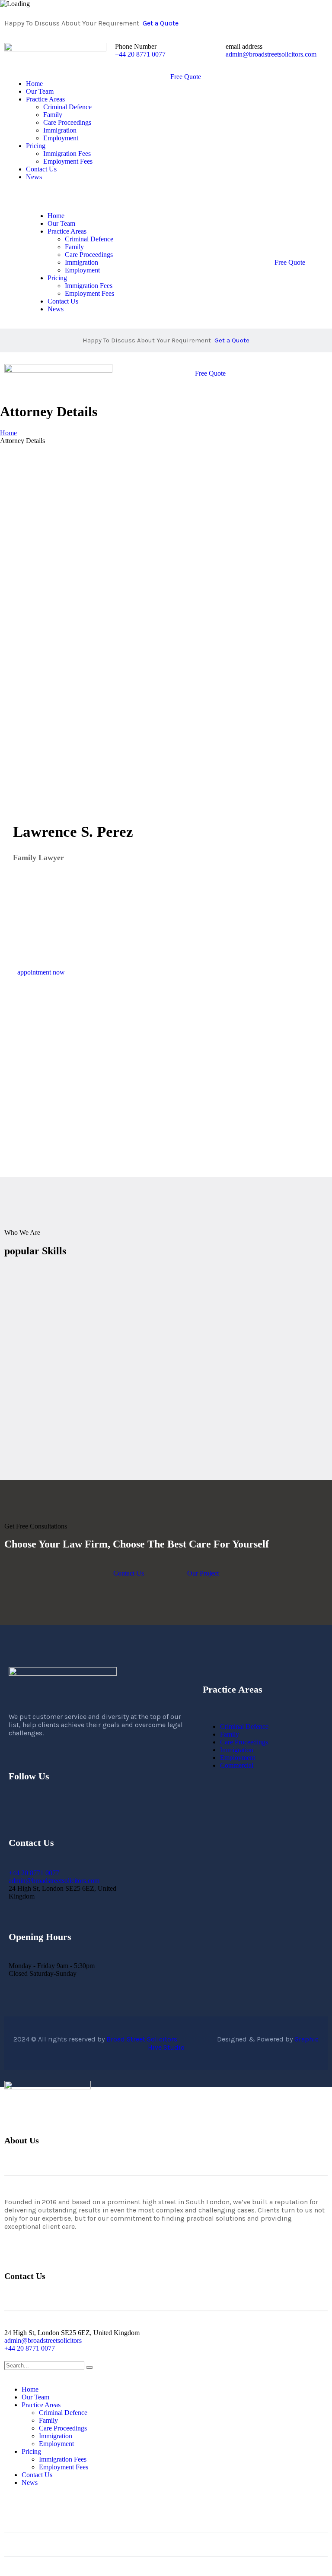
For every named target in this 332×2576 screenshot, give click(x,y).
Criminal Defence (244, 1726)
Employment (238, 1758)
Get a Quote (161, 23)
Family (230, 1734)
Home (8, 433)
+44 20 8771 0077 (140, 54)
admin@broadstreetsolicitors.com (271, 54)
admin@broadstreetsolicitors (43, 2340)
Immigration (237, 1750)
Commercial (237, 1765)
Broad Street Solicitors (162, 2039)
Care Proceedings (244, 1742)
